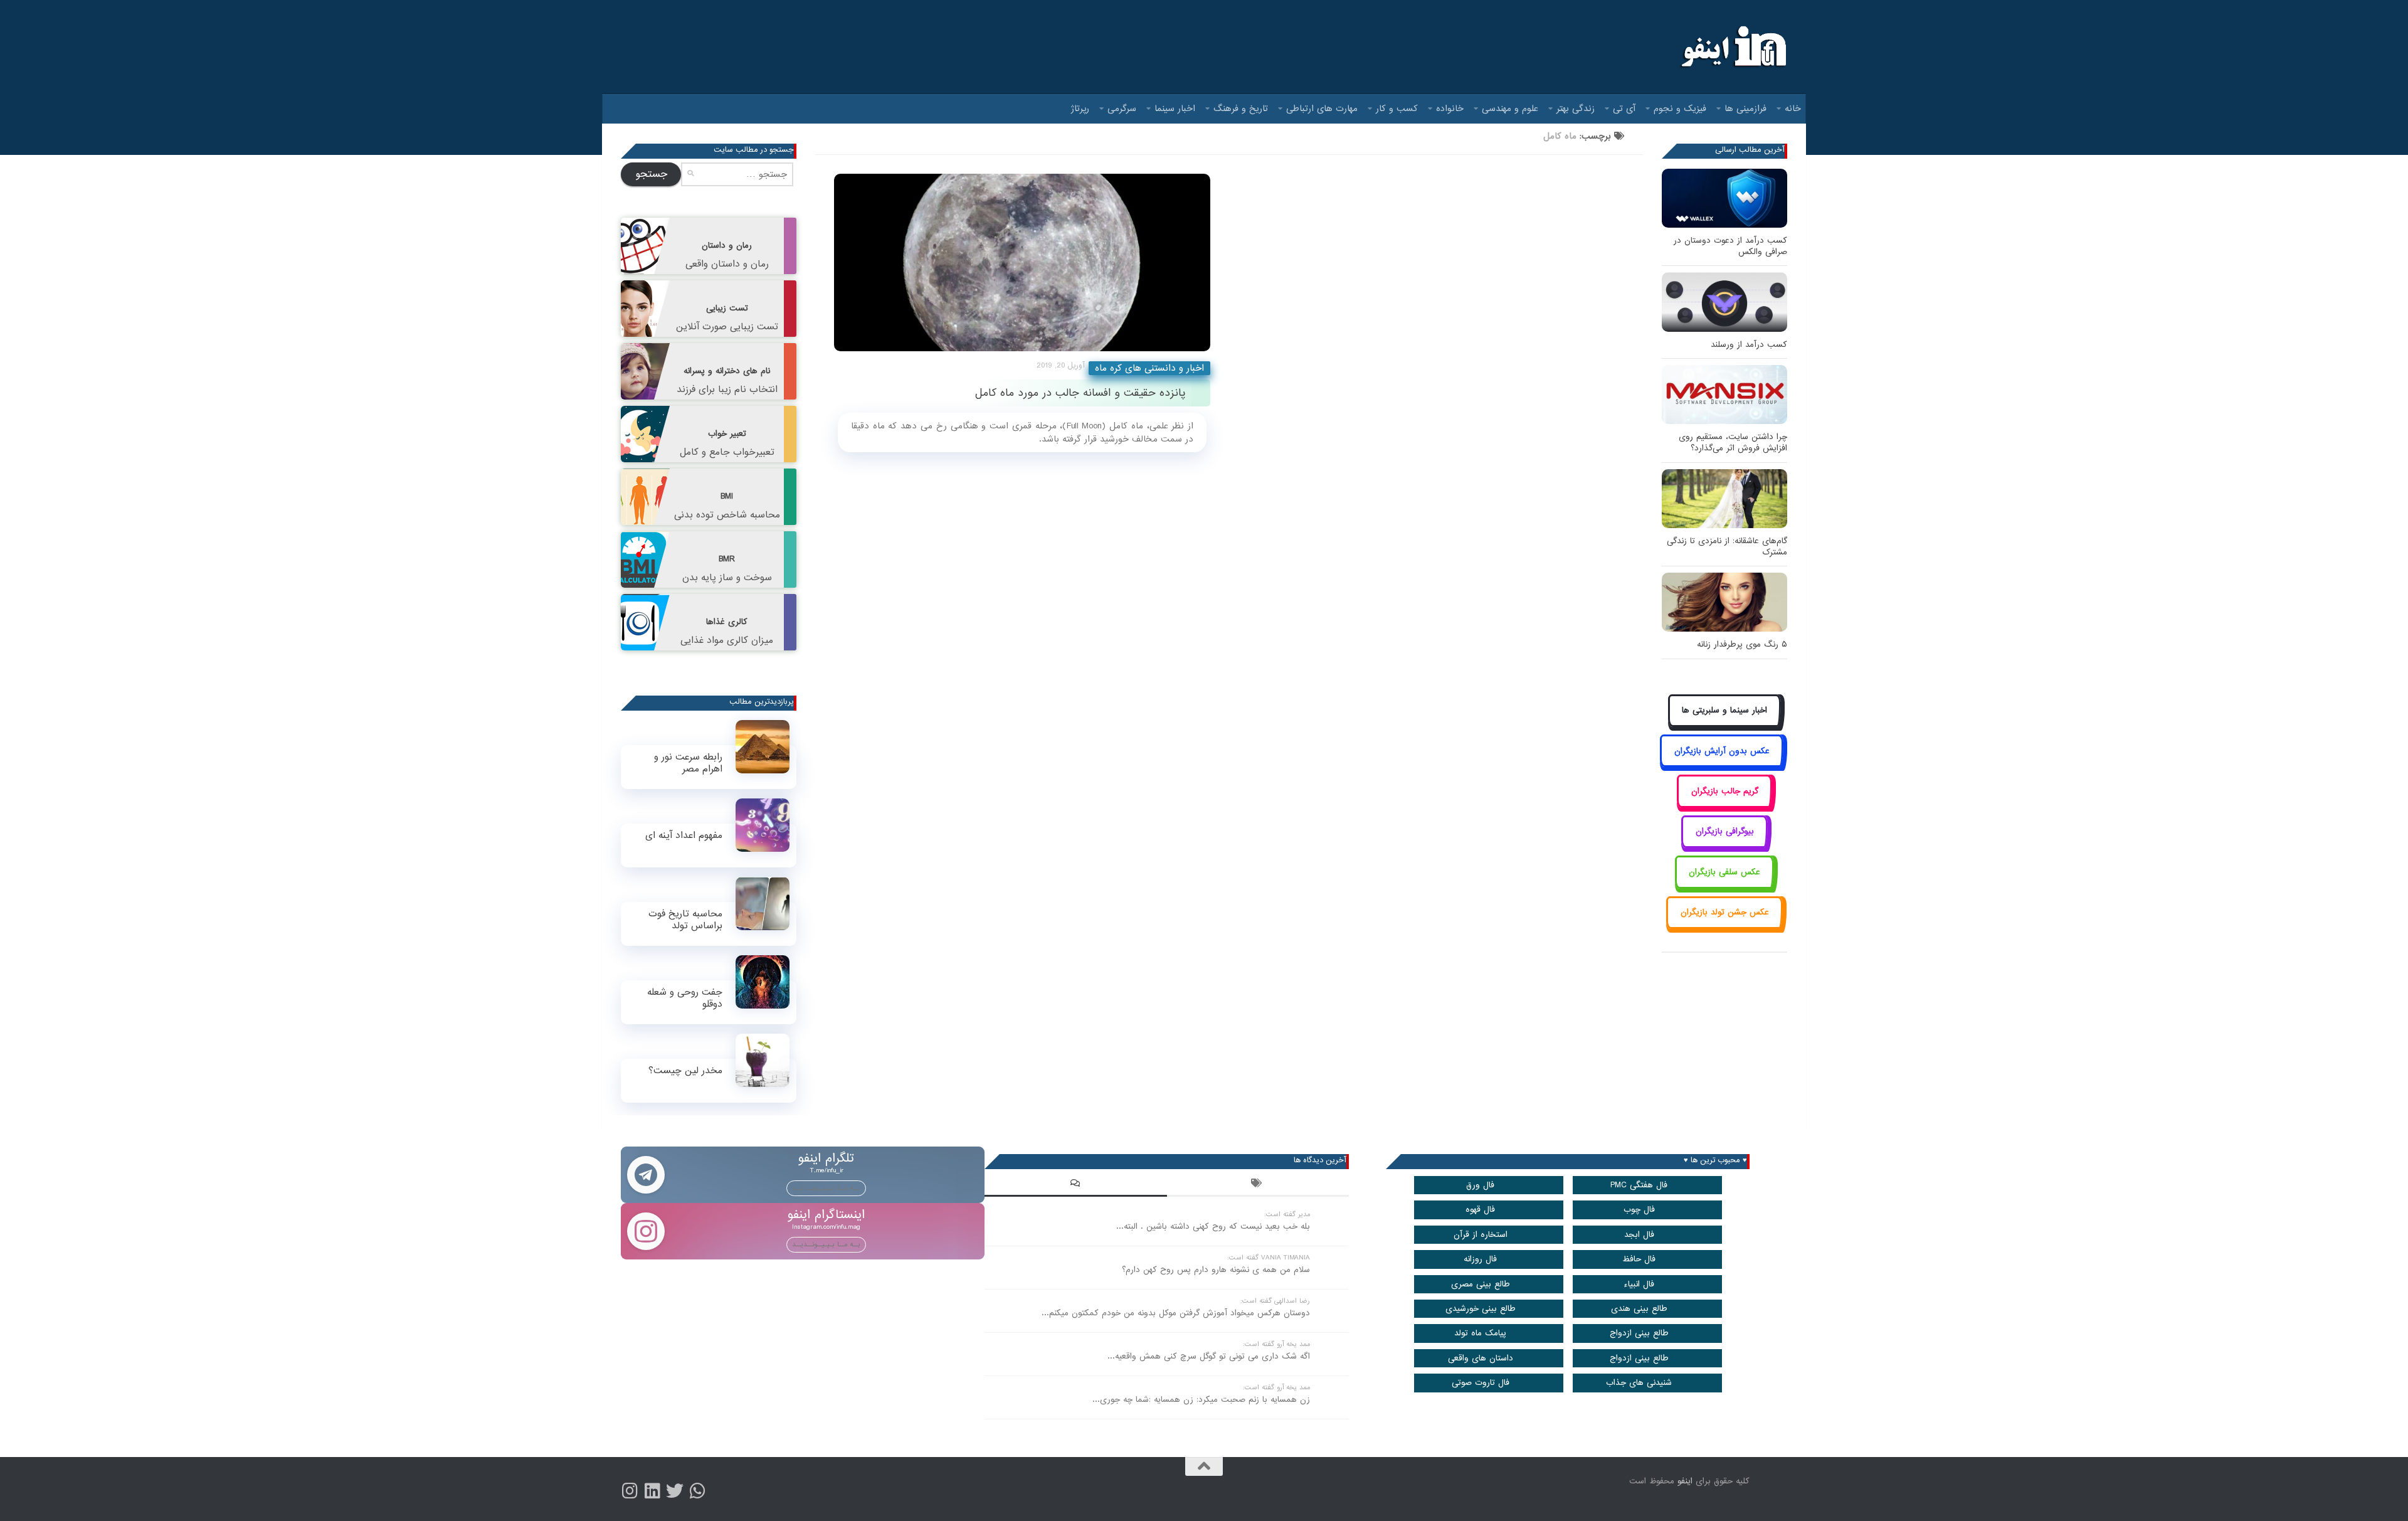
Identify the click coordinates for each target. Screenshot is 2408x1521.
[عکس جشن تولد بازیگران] (1724, 927)
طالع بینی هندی (1639, 1309)
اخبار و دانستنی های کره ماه (1149, 368)
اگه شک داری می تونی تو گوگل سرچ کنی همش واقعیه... (1209, 1356)
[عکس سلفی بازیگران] (1725, 886)
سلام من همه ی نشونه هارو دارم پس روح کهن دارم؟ (1216, 1270)
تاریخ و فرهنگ (1241, 109)
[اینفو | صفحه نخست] (1732, 47)
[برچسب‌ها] (1258, 1185)
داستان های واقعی (1481, 1358)
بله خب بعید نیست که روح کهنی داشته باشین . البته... (1213, 1227)
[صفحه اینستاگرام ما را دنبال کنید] (630, 1491)
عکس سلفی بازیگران (1724, 872)
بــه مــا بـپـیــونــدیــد (826, 1188)
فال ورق (1480, 1185)
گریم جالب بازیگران (1725, 791)
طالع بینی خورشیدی (1481, 1309)
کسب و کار (1397, 109)
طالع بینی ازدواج (1639, 1333)
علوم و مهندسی (1510, 109)
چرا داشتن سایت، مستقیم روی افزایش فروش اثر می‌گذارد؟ (1733, 443)
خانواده (1450, 109)
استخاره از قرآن (1481, 1235)
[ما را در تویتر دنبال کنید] (675, 1491)
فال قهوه (1480, 1210)
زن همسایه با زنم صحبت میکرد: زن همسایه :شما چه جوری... (1201, 1400)
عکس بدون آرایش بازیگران (1722, 751)
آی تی (1624, 109)
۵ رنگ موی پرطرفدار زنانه (1742, 644)
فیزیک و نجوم (1680, 109)
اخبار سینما (1175, 109)
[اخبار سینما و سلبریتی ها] (1725, 725)
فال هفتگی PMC (1639, 1185)
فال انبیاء (1639, 1284)
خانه (1793, 109)
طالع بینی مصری (1481, 1284)
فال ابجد (1639, 1235)
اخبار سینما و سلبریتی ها (1724, 710)
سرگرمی (1122, 109)
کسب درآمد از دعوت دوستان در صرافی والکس (1730, 246)
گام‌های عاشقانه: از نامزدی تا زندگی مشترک (1727, 547)
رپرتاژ (1080, 109)
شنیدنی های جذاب (1639, 1383)
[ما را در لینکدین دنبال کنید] (652, 1491)
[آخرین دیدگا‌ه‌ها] (1075, 1185)
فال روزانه (1480, 1259)
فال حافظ (1639, 1259)
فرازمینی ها (1745, 109)
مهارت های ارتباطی (1322, 109)
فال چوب (1639, 1210)
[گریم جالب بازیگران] (1724, 805)
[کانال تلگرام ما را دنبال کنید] (697, 1491)
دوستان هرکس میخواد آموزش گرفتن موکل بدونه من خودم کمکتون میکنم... (1176, 1313)
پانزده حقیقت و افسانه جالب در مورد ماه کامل (1080, 393)
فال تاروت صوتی (1481, 1383)
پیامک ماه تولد (1480, 1333)
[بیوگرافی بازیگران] (1724, 846)
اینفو (1685, 1481)
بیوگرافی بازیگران (1725, 831)
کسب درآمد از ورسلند (1749, 345)
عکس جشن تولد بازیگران (1725, 912)
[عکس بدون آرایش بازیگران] (1722, 765)
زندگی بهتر (1576, 109)
